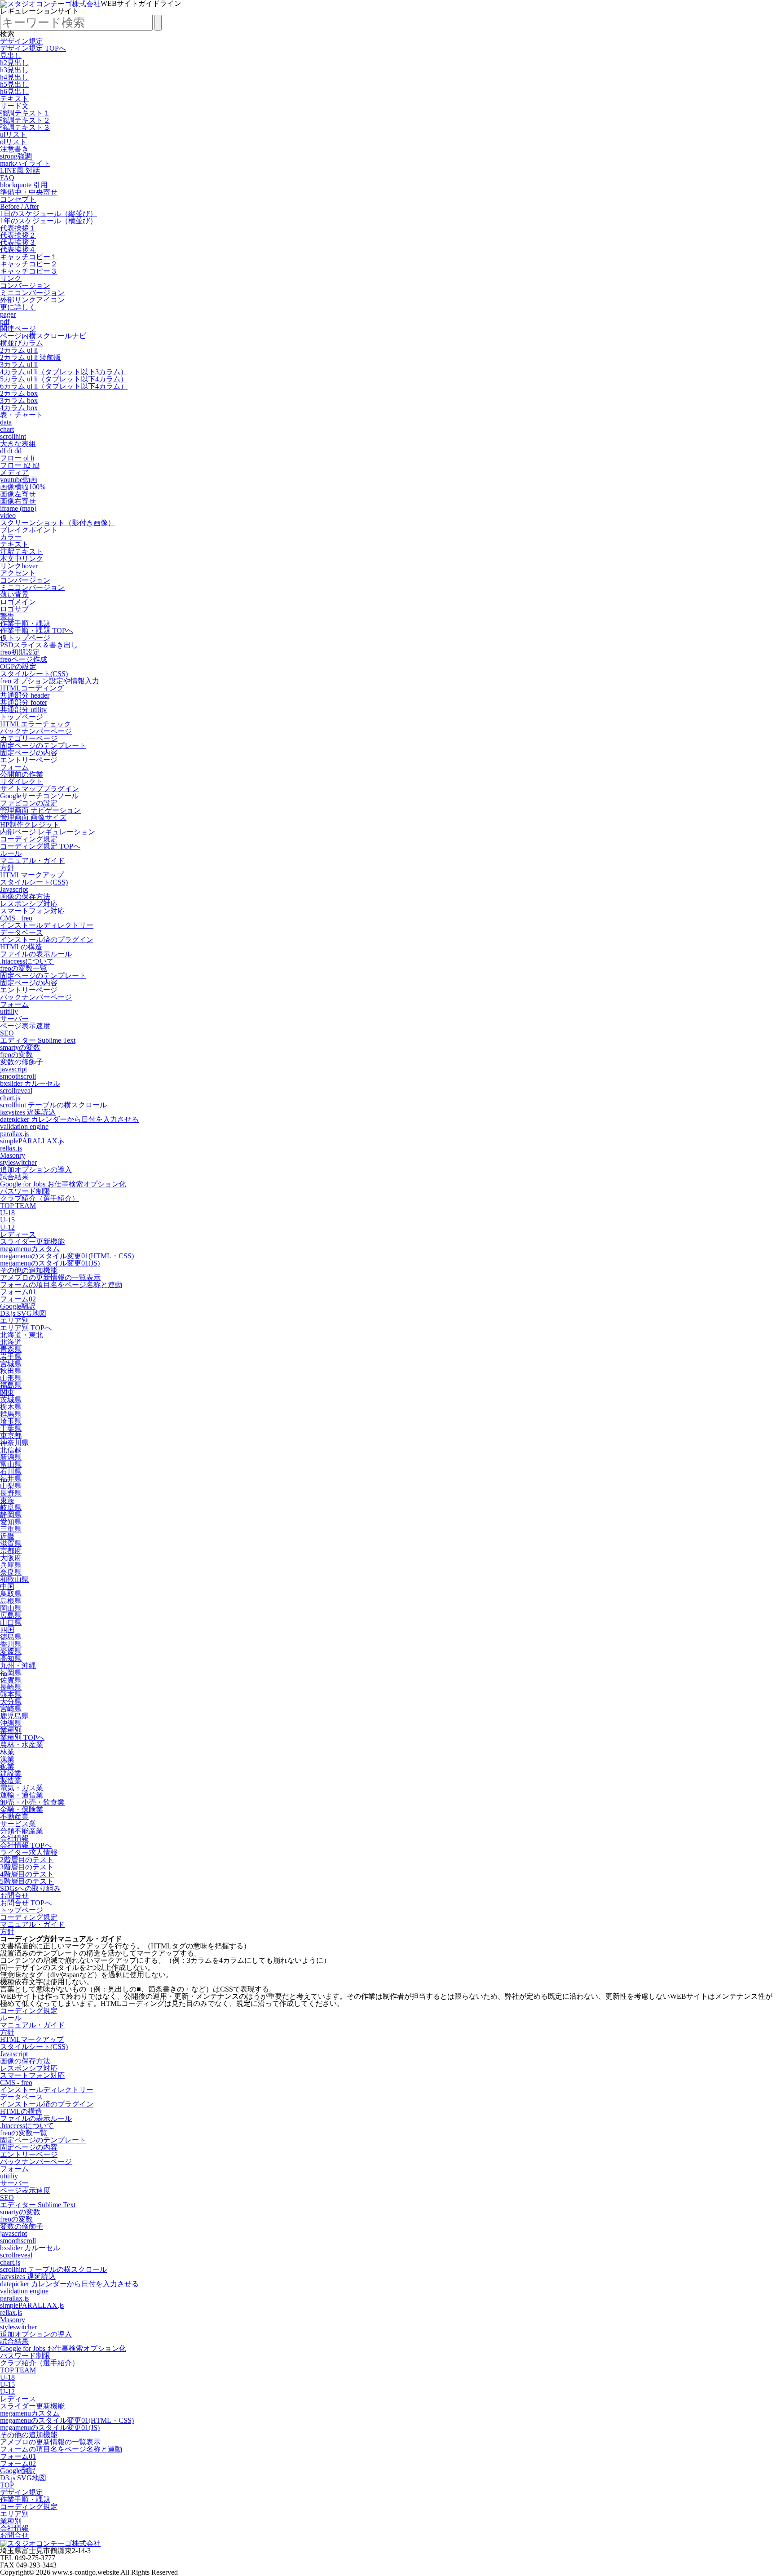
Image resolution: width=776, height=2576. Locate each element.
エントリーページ (29, 760)
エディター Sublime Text (38, 1040)
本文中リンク (22, 559)
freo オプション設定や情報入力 (50, 681)
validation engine (24, 1126)
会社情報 (14, 1838)
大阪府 (11, 1558)
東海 (7, 1500)
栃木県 (11, 1407)
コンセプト (18, 199)
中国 (7, 1587)
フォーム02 (18, 1299)
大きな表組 (18, 444)
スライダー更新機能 (32, 1242)
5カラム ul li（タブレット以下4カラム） (64, 379)
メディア (14, 472)
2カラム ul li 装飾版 (31, 357)
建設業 (11, 1773)
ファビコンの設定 (29, 803)
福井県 (11, 1479)
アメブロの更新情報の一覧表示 (50, 1277)
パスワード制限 (25, 1191)
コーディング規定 (29, 839)
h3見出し (14, 70)
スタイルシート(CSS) (34, 674)
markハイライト (25, 163)
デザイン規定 (22, 41)
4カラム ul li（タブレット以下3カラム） (64, 372)
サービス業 (18, 1824)
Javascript (14, 889)
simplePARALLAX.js (32, 1141)
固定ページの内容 (29, 753)
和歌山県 (14, 1579)
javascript (13, 1069)
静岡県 (11, 1515)
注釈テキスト (22, 551)
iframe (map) (18, 508)
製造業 (11, 1781)
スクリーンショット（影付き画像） (57, 523)
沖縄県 (11, 1723)
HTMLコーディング (32, 688)
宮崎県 (11, 1709)
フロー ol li (17, 458)
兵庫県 (11, 1565)
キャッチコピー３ (29, 271)
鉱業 (7, 1766)
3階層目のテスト (27, 1867)
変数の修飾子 (22, 1062)
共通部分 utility (23, 710)
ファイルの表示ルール (36, 954)
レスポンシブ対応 (29, 904)
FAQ (7, 178)
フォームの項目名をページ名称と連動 (61, 1285)
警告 (7, 616)
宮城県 (11, 1364)
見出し (11, 55)
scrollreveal (16, 1091)
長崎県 (11, 1687)
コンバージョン (25, 285)
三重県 (11, 1529)
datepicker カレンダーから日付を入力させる (69, 1119)
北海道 (11, 1342)
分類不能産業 (22, 1831)
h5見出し (14, 84)
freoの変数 (16, 1055)
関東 (7, 1392)
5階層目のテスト (27, 1881)
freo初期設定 (20, 652)
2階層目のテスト (27, 1860)
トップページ (22, 717)
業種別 (11, 1730)
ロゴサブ (14, 609)
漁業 (7, 1759)
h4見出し (14, 77)
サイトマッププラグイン (40, 789)
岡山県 (11, 1608)
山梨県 (11, 1486)
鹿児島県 (14, 1716)
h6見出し (14, 91)
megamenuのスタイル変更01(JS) (50, 1263)
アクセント (18, 573)
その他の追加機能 (29, 1270)
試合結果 (14, 1177)
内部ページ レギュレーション (48, 832)
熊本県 (11, 1694)
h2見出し (14, 63)
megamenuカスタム (30, 1249)
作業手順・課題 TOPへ (37, 631)
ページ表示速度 (25, 1026)
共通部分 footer (24, 702)
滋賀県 (11, 1543)
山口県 (11, 1622)
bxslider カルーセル (30, 1083)
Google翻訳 (18, 1306)
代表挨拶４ (18, 250)
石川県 (11, 1472)
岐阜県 (11, 1507)
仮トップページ (25, 638)
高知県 (11, 1658)
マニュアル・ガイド (32, 861)
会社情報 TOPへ (26, 1845)
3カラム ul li (19, 365)
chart (7, 429)
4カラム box (19, 408)
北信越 (11, 1450)
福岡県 (11, 1673)
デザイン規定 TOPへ (33, 48)
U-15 (7, 1220)
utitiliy (9, 1011)
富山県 (11, 1464)
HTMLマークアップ (32, 875)
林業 (7, 1752)
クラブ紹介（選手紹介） (40, 1198)
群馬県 (11, 1414)
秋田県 (11, 1371)
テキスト (14, 99)
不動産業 (14, 1817)
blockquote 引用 (24, 185)
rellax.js (11, 1148)
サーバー (14, 1019)
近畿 (7, 1536)
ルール (11, 853)
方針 (7, 868)
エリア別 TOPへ (26, 1328)
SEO (7, 1033)
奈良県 (11, 1572)
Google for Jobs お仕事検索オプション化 (63, 1184)
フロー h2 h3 (20, 465)
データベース (22, 932)
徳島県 (11, 1637)
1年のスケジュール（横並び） (48, 221)
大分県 (11, 1702)
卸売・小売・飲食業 (32, 1802)
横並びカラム (22, 343)
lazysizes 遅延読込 (28, 1112)
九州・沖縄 (18, 1666)
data (6, 422)
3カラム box (19, 401)
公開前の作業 (22, 774)
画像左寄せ (18, 494)
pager (8, 314)
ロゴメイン (18, 602)
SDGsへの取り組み (30, 1888)
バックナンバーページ (36, 731)
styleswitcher (18, 1162)
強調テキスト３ (25, 127)
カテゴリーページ (29, 738)
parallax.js (14, 1134)
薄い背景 (14, 595)
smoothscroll (18, 1076)
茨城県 (11, 1400)
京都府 (11, 1551)
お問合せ (14, 1896)
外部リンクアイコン (32, 300)
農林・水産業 (22, 1745)
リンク (11, 278)
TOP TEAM (18, 1206)
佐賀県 (11, 1680)
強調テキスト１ (25, 113)
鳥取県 (11, 1594)
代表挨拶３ (18, 242)
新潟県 (11, 1457)
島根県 (11, 1601)
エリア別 (14, 1321)
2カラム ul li (19, 350)
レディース (18, 1234)
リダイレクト (22, 781)
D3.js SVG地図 (23, 1313)
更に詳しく (18, 307)
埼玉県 (11, 1421)
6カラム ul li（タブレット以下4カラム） (64, 386)
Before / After (20, 206)
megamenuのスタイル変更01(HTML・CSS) (67, 1256)
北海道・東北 (22, 1335)
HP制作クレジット (30, 825)
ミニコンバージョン (32, 293)
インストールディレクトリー (47, 925)
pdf (5, 321)
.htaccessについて (27, 961)
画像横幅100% (23, 487)
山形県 (11, 1378)
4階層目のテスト (27, 1874)
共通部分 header (25, 695)
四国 (7, 1630)
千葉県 (11, 1428)
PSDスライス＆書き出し (39, 645)
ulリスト (13, 135)
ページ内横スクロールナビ (43, 336)
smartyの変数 (20, 1047)
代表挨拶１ (18, 228)
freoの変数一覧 (24, 968)
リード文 (14, 106)
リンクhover (19, 566)
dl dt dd (11, 451)
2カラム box (19, 393)
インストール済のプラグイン (47, 940)
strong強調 (16, 156)
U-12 (7, 1227)
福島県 (11, 1385)
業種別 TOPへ (22, 1737)
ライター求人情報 (29, 1852)
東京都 (11, 1436)
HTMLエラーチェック (35, 724)
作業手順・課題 (25, 623)
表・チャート (22, 415)
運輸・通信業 (22, 1795)
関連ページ (18, 329)
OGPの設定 (18, 666)
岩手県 (11, 1357)
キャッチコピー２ (29, 264)
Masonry (13, 1155)
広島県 (11, 1615)
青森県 (11, 1349)
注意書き (14, 149)
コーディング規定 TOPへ (40, 846)
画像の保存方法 (25, 896)
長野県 (11, 1493)
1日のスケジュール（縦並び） (48, 214)
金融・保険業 (22, 1809)
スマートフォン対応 (32, 911)
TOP (7, 2485)
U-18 (7, 1213)
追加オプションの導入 (36, 1170)
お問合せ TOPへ (26, 1903)
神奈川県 (14, 1443)
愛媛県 (11, 1651)
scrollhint (13, 436)
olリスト (13, 142)
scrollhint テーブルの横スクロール (53, 1105)
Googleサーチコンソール (39, 796)
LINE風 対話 (20, 170)
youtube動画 (19, 480)
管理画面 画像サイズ (33, 817)
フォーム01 (18, 1292)
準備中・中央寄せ (29, 192)
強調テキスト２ (25, 120)
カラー (11, 537)
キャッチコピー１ (29, 257)
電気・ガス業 (22, 1788)
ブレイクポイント (29, 530)
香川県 (11, 1644)
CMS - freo (16, 918)
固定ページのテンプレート (43, 746)
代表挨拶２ (18, 235)
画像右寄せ (18, 501)
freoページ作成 (24, 659)
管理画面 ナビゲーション (40, 810)
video (8, 516)
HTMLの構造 (21, 947)
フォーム (14, 767)
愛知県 (11, 1522)
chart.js (10, 1098)
